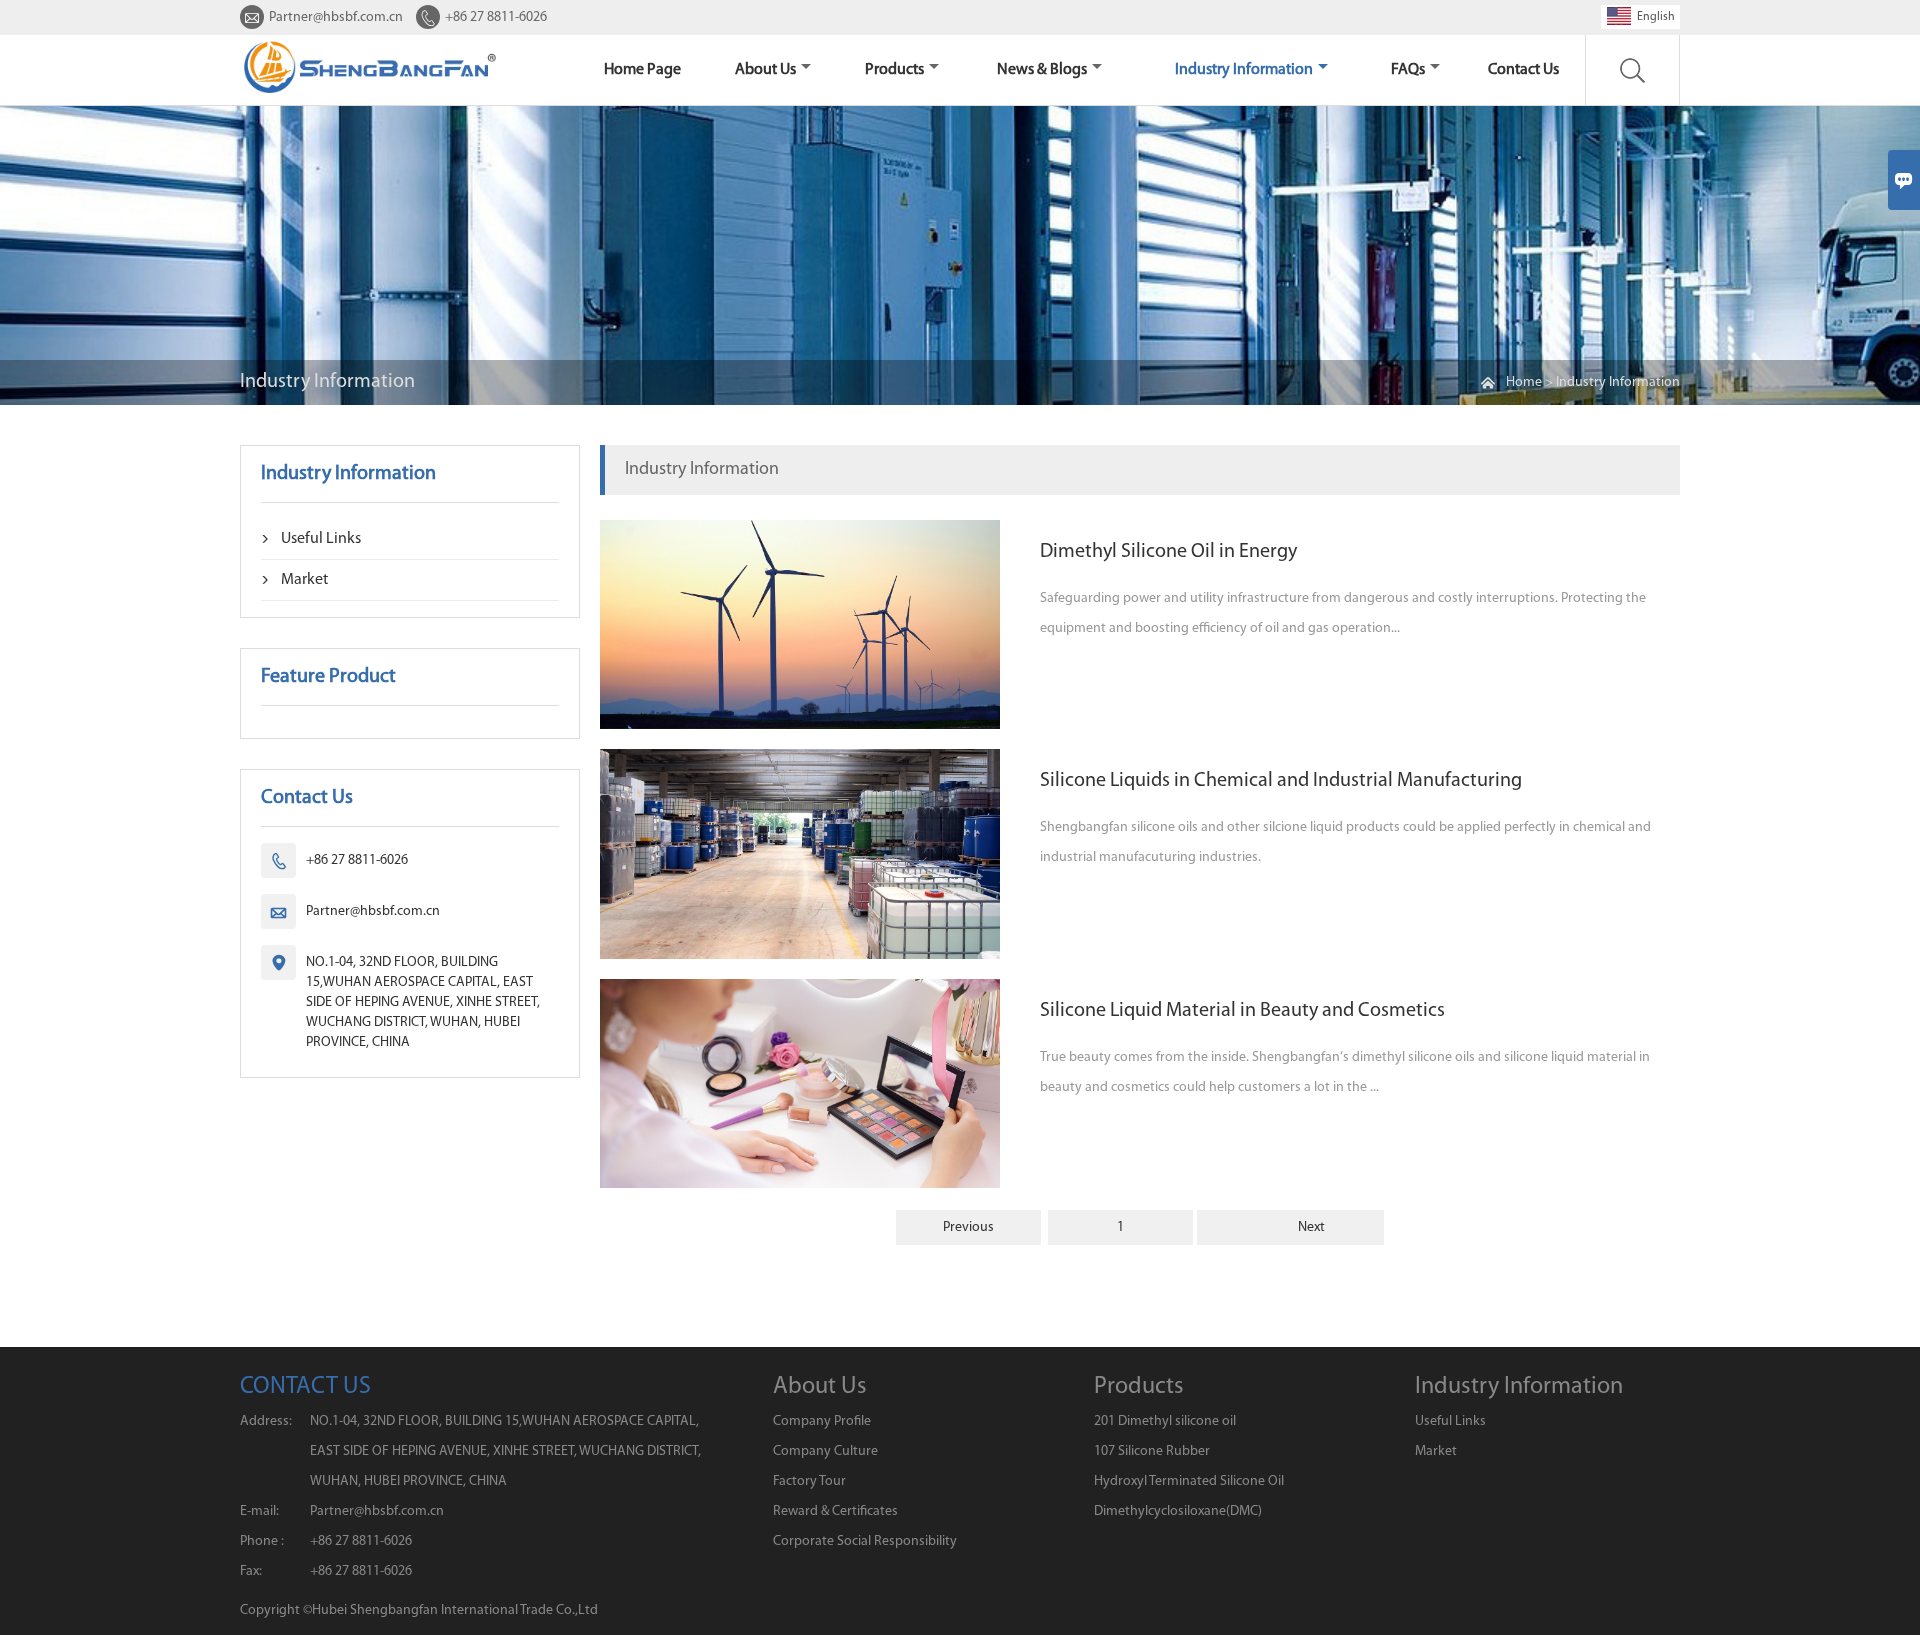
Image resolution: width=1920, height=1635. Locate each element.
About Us (765, 70)
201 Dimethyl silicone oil (1165, 1421)
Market (304, 580)
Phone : (262, 1541)
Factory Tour (809, 1481)
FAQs (1408, 70)
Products (894, 70)
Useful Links (321, 539)
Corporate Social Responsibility (865, 1541)
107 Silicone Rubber (1152, 1451)
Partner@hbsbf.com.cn (336, 17)
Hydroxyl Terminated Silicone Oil (1189, 1481)
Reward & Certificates (835, 1511)
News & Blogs (1042, 70)
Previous (968, 1227)
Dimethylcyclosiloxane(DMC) (1178, 1511)
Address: (266, 1421)
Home (1524, 382)
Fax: (251, 1571)
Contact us (1523, 70)
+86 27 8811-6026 (496, 17)
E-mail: (259, 1511)
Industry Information (1244, 70)
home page (642, 70)
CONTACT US (305, 1387)
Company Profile (822, 1421)
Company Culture (825, 1451)
